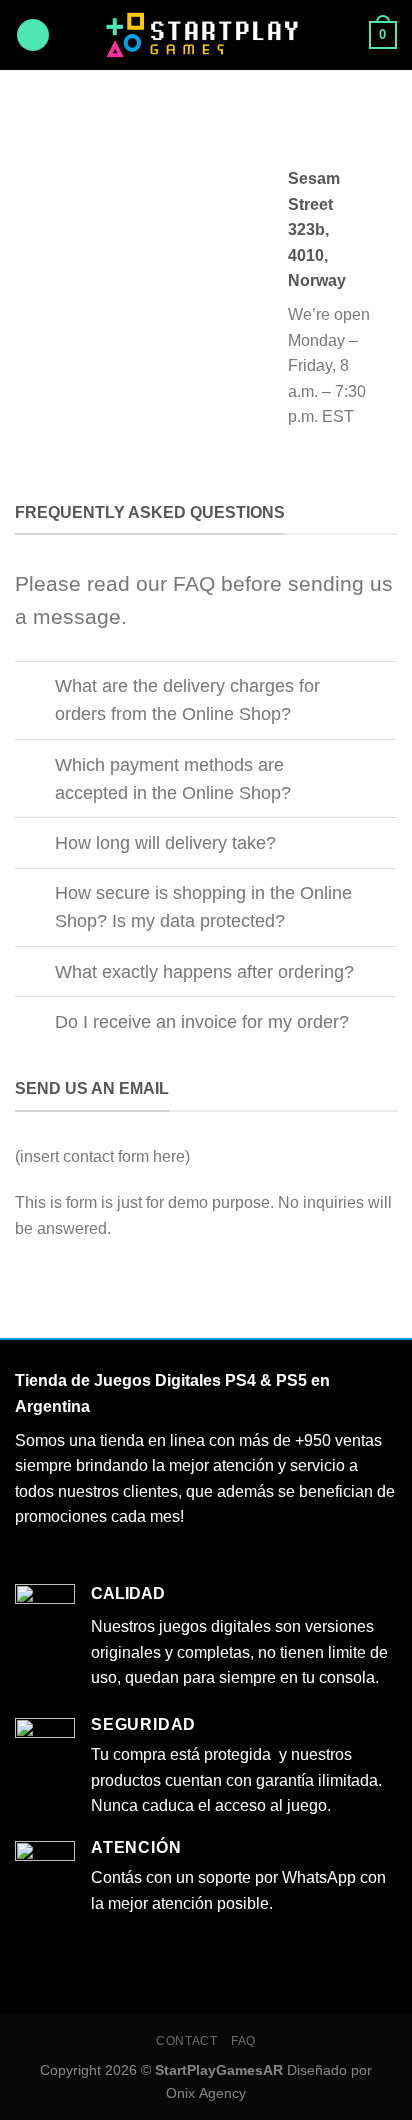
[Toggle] (34, 688)
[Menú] (33, 35)
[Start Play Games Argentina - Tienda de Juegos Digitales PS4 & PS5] (206, 34)
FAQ (243, 2041)
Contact (186, 2041)
